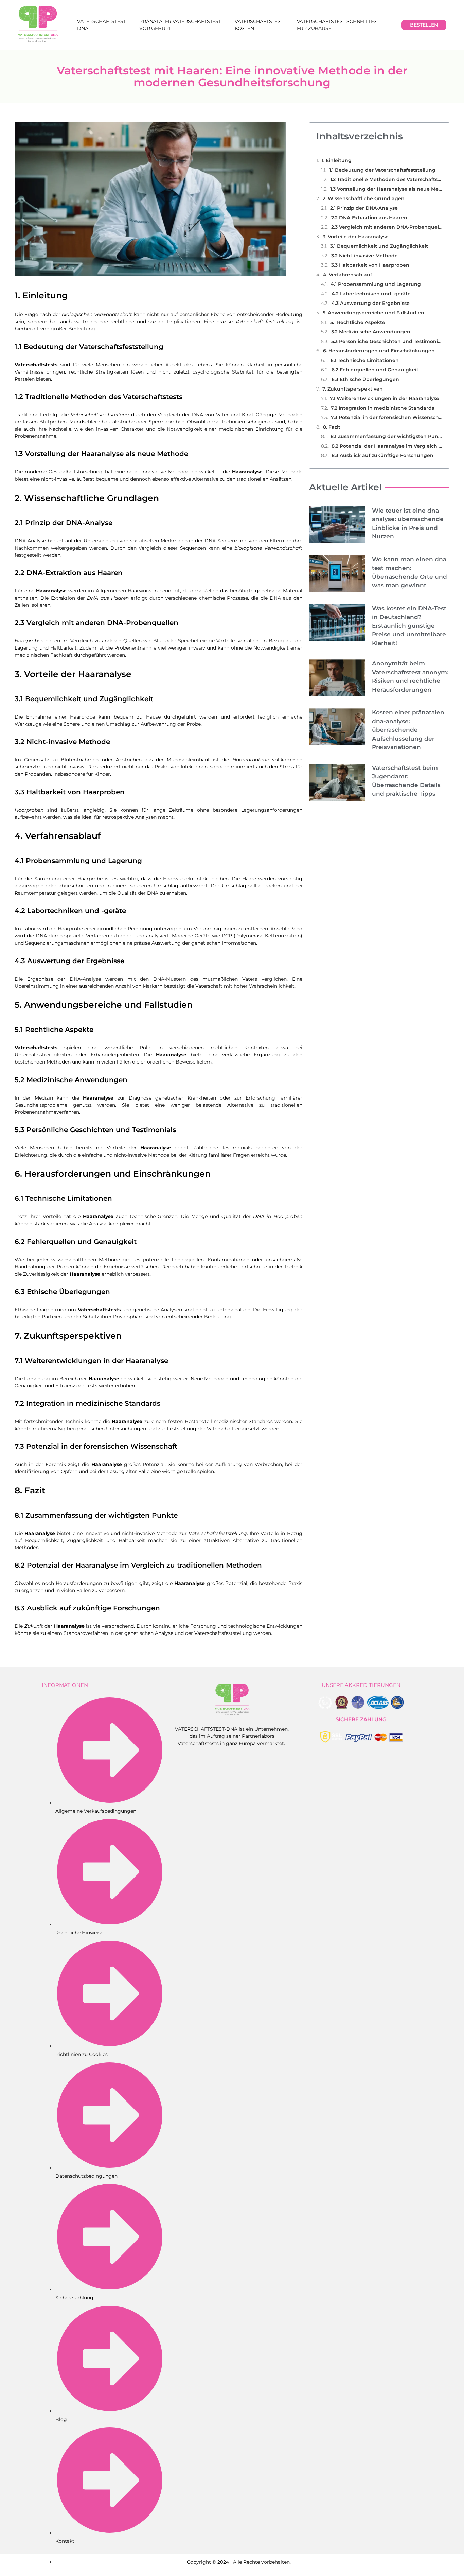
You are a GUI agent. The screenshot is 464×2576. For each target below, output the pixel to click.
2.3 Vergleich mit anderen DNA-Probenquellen (387, 227)
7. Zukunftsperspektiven (353, 389)
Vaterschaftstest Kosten (259, 25)
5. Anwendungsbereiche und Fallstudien (373, 313)
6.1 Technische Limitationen (365, 360)
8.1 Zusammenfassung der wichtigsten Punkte (386, 436)
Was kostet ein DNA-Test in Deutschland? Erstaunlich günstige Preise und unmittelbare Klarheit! (409, 626)
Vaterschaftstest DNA (101, 25)
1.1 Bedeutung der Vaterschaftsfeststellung (382, 170)
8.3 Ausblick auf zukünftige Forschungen (382, 455)
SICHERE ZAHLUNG (361, 1719)
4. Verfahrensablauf (347, 275)
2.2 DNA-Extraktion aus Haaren (369, 218)
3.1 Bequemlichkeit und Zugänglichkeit (379, 246)
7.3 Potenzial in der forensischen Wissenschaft (387, 417)
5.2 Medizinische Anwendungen (371, 332)
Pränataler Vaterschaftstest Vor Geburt (180, 25)
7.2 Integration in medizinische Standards (382, 408)
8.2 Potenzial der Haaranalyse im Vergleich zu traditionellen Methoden (387, 446)
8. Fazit (332, 427)
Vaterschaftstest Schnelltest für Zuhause (338, 25)
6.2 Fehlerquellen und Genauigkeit (375, 370)
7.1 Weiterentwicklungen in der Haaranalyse (385, 398)
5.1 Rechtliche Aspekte (358, 322)
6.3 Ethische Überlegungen (365, 379)
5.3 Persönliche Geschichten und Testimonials (387, 341)
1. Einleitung (337, 160)
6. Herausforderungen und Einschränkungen (379, 351)
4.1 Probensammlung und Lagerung (376, 284)
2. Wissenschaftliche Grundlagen (364, 198)
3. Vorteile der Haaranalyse (356, 237)
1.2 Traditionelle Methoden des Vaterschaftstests (386, 179)
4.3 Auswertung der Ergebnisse (371, 303)
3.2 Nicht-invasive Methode (364, 256)
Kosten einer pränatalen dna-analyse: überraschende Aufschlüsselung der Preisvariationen (408, 730)
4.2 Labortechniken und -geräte (371, 294)
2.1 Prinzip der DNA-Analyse (364, 208)
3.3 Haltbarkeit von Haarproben (370, 265)
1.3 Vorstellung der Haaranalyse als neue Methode (386, 189)
